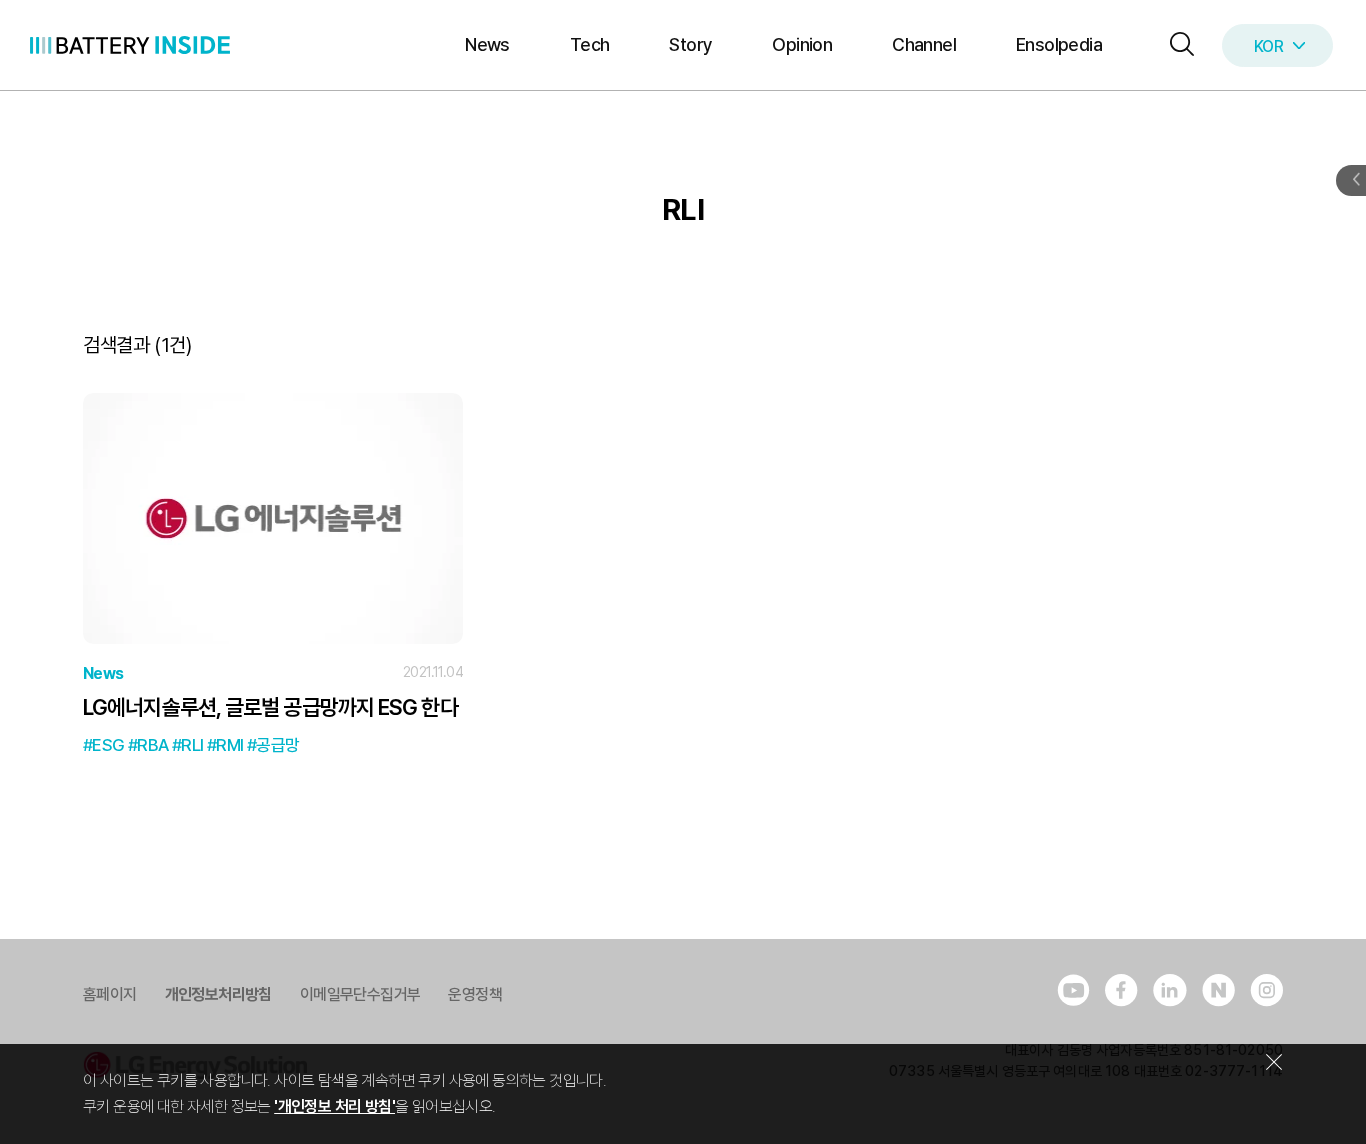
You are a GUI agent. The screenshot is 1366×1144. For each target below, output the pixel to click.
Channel (924, 44)
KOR (1268, 46)
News (487, 44)
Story (690, 44)
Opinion (802, 44)
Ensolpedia (1059, 44)
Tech (590, 44)
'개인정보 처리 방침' (334, 1106)
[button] (1177, 45)
